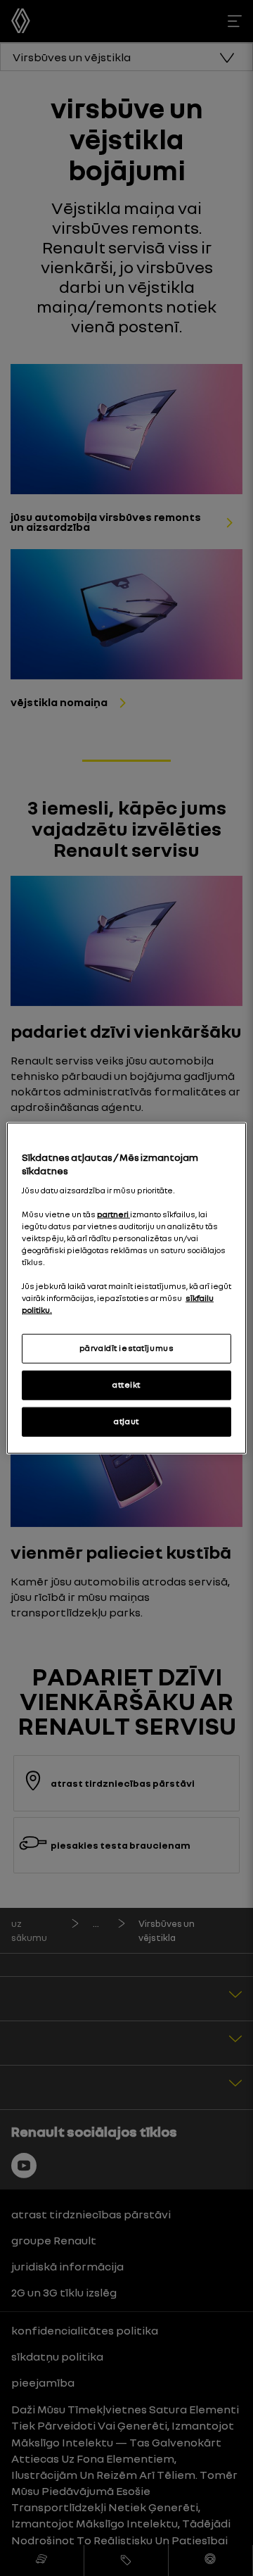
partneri (113, 1214)
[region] (126, 1288)
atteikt (126, 1385)
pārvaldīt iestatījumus (127, 1348)
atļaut (126, 1421)
